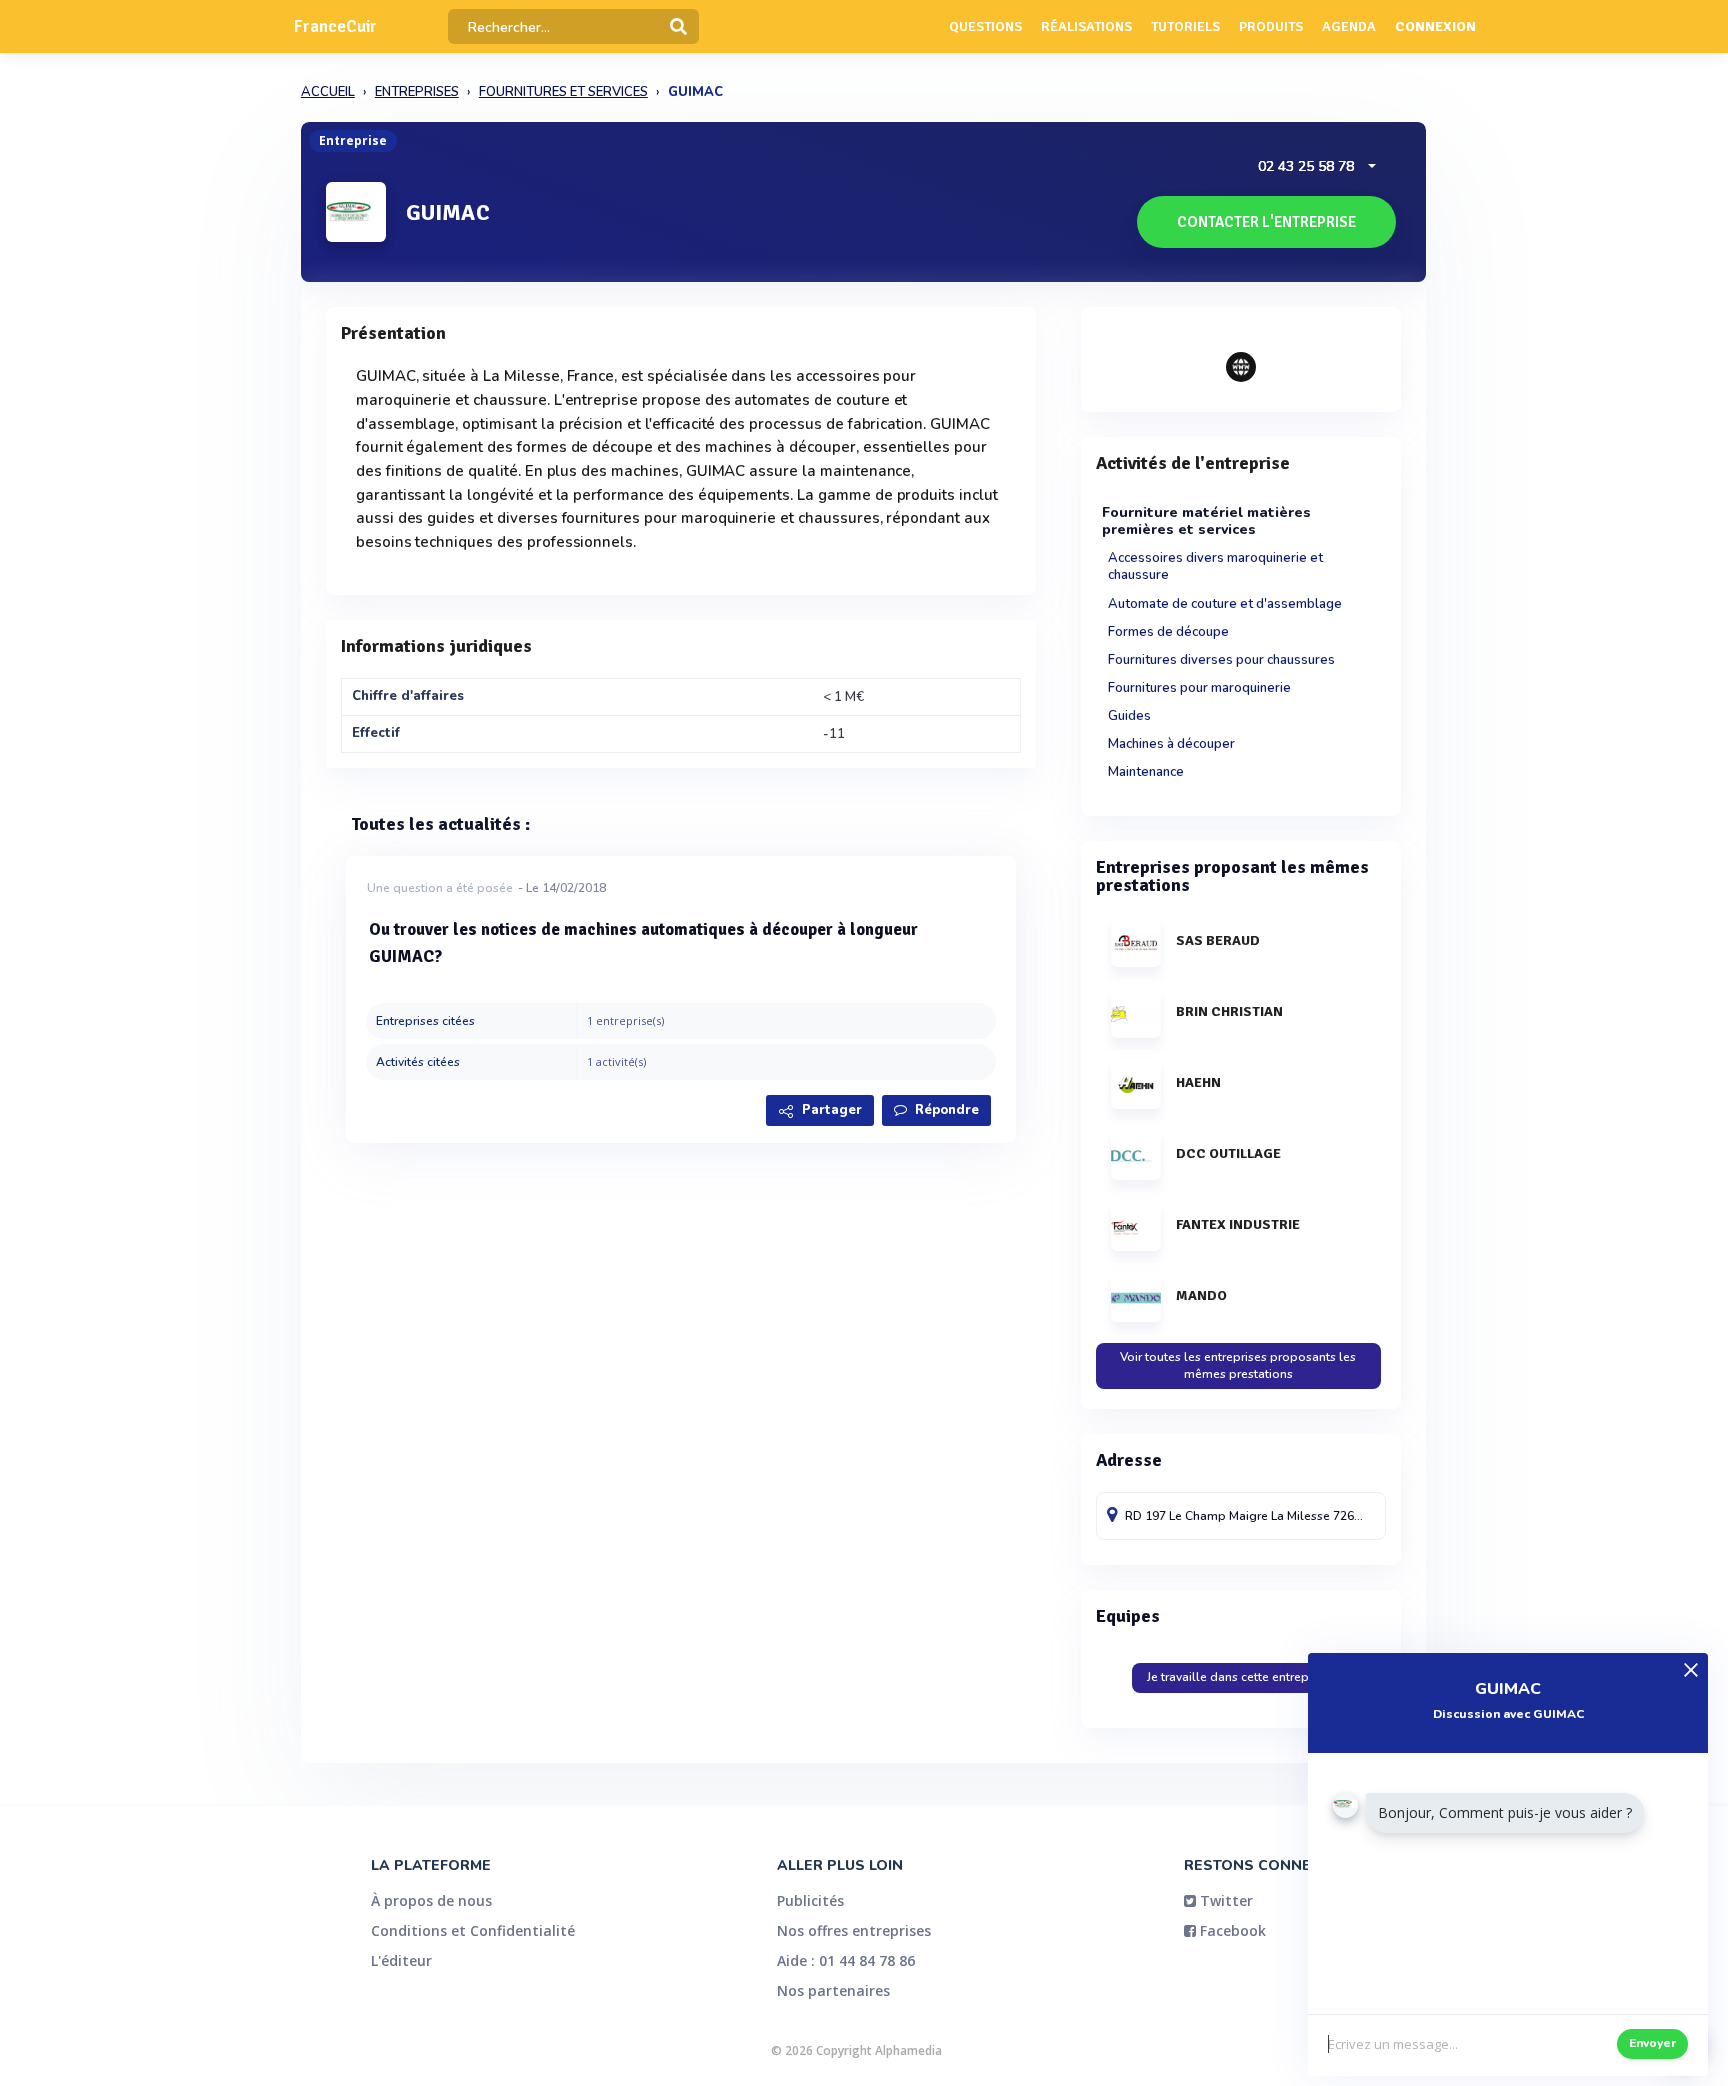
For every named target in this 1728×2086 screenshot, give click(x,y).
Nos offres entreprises (854, 1930)
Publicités (810, 1900)
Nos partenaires (833, 1990)
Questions (985, 26)
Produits (1271, 26)
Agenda (1349, 26)
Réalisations (1086, 26)
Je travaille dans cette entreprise (1238, 1677)
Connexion (1435, 26)
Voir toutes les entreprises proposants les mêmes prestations (1238, 1365)
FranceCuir (335, 26)
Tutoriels (1185, 26)
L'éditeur (401, 1960)
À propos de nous (431, 1900)
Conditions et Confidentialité (473, 1930)
